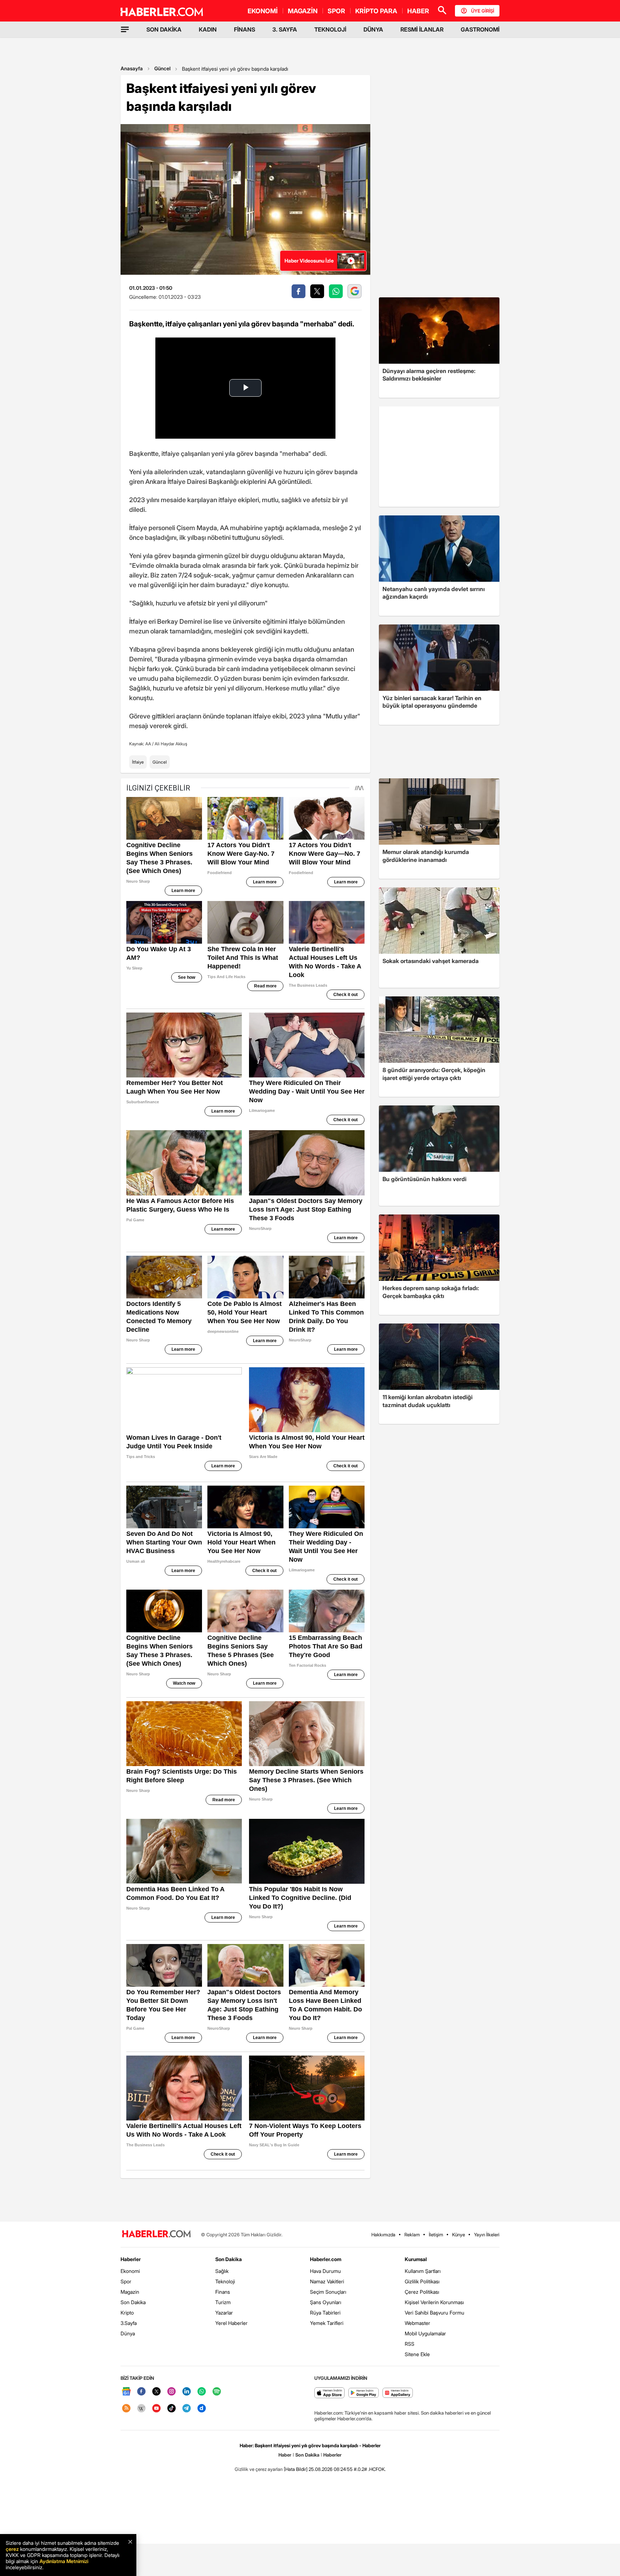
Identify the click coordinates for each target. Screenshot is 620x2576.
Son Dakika (133, 2302)
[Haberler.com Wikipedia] (141, 2409)
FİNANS (245, 29)
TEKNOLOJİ (330, 29)
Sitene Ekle (417, 2354)
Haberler (131, 2259)
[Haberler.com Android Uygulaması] (364, 2393)
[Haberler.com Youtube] (156, 2409)
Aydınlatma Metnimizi (64, 2561)
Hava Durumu (325, 2271)
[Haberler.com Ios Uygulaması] (330, 2393)
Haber (285, 2455)
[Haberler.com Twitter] (156, 2392)
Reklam (412, 2235)
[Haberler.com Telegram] (187, 2409)
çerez (12, 2549)
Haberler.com (326, 2259)
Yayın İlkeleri (487, 2235)
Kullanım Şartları (423, 2271)
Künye (459, 2235)
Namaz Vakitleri (327, 2281)
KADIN (208, 29)
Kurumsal (416, 2259)
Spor (126, 2281)
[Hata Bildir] (296, 2469)
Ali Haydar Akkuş (171, 744)
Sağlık (222, 2271)
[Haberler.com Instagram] (172, 2392)
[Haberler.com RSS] (126, 2409)
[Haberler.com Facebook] (141, 2392)
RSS (410, 2344)
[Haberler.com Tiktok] (172, 2409)
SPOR (336, 11)
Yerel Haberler (231, 2323)
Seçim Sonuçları (328, 2292)
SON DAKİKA (164, 29)
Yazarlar (224, 2313)
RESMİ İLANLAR (422, 29)
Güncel (162, 68)
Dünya (128, 2333)
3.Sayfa (129, 2323)
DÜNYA (373, 29)
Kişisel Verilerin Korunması (434, 2302)
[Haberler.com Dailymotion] (202, 2409)
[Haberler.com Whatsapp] (202, 2392)
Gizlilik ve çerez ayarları (259, 2469)
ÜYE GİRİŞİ (483, 11)
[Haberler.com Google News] (126, 2392)
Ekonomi (130, 2271)
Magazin (130, 2292)
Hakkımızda (383, 2235)
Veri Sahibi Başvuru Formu (435, 2313)
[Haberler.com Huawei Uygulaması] (398, 2393)
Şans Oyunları (326, 2302)
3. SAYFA (285, 29)
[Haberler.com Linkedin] (187, 2392)
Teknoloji (225, 2281)
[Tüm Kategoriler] (125, 29)
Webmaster (417, 2323)
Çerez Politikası (422, 2292)
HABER (418, 11)
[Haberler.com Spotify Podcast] (217, 2392)
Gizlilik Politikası (422, 2281)
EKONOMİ (263, 11)
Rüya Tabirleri (325, 2313)
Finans (223, 2292)
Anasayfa (132, 68)
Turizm (223, 2302)
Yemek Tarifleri (327, 2323)
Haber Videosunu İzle (309, 261)
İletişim (436, 2235)
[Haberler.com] (156, 2234)
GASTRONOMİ (480, 29)
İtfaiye (138, 762)
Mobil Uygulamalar (425, 2333)
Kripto (127, 2313)
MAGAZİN (303, 11)
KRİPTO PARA (376, 11)
